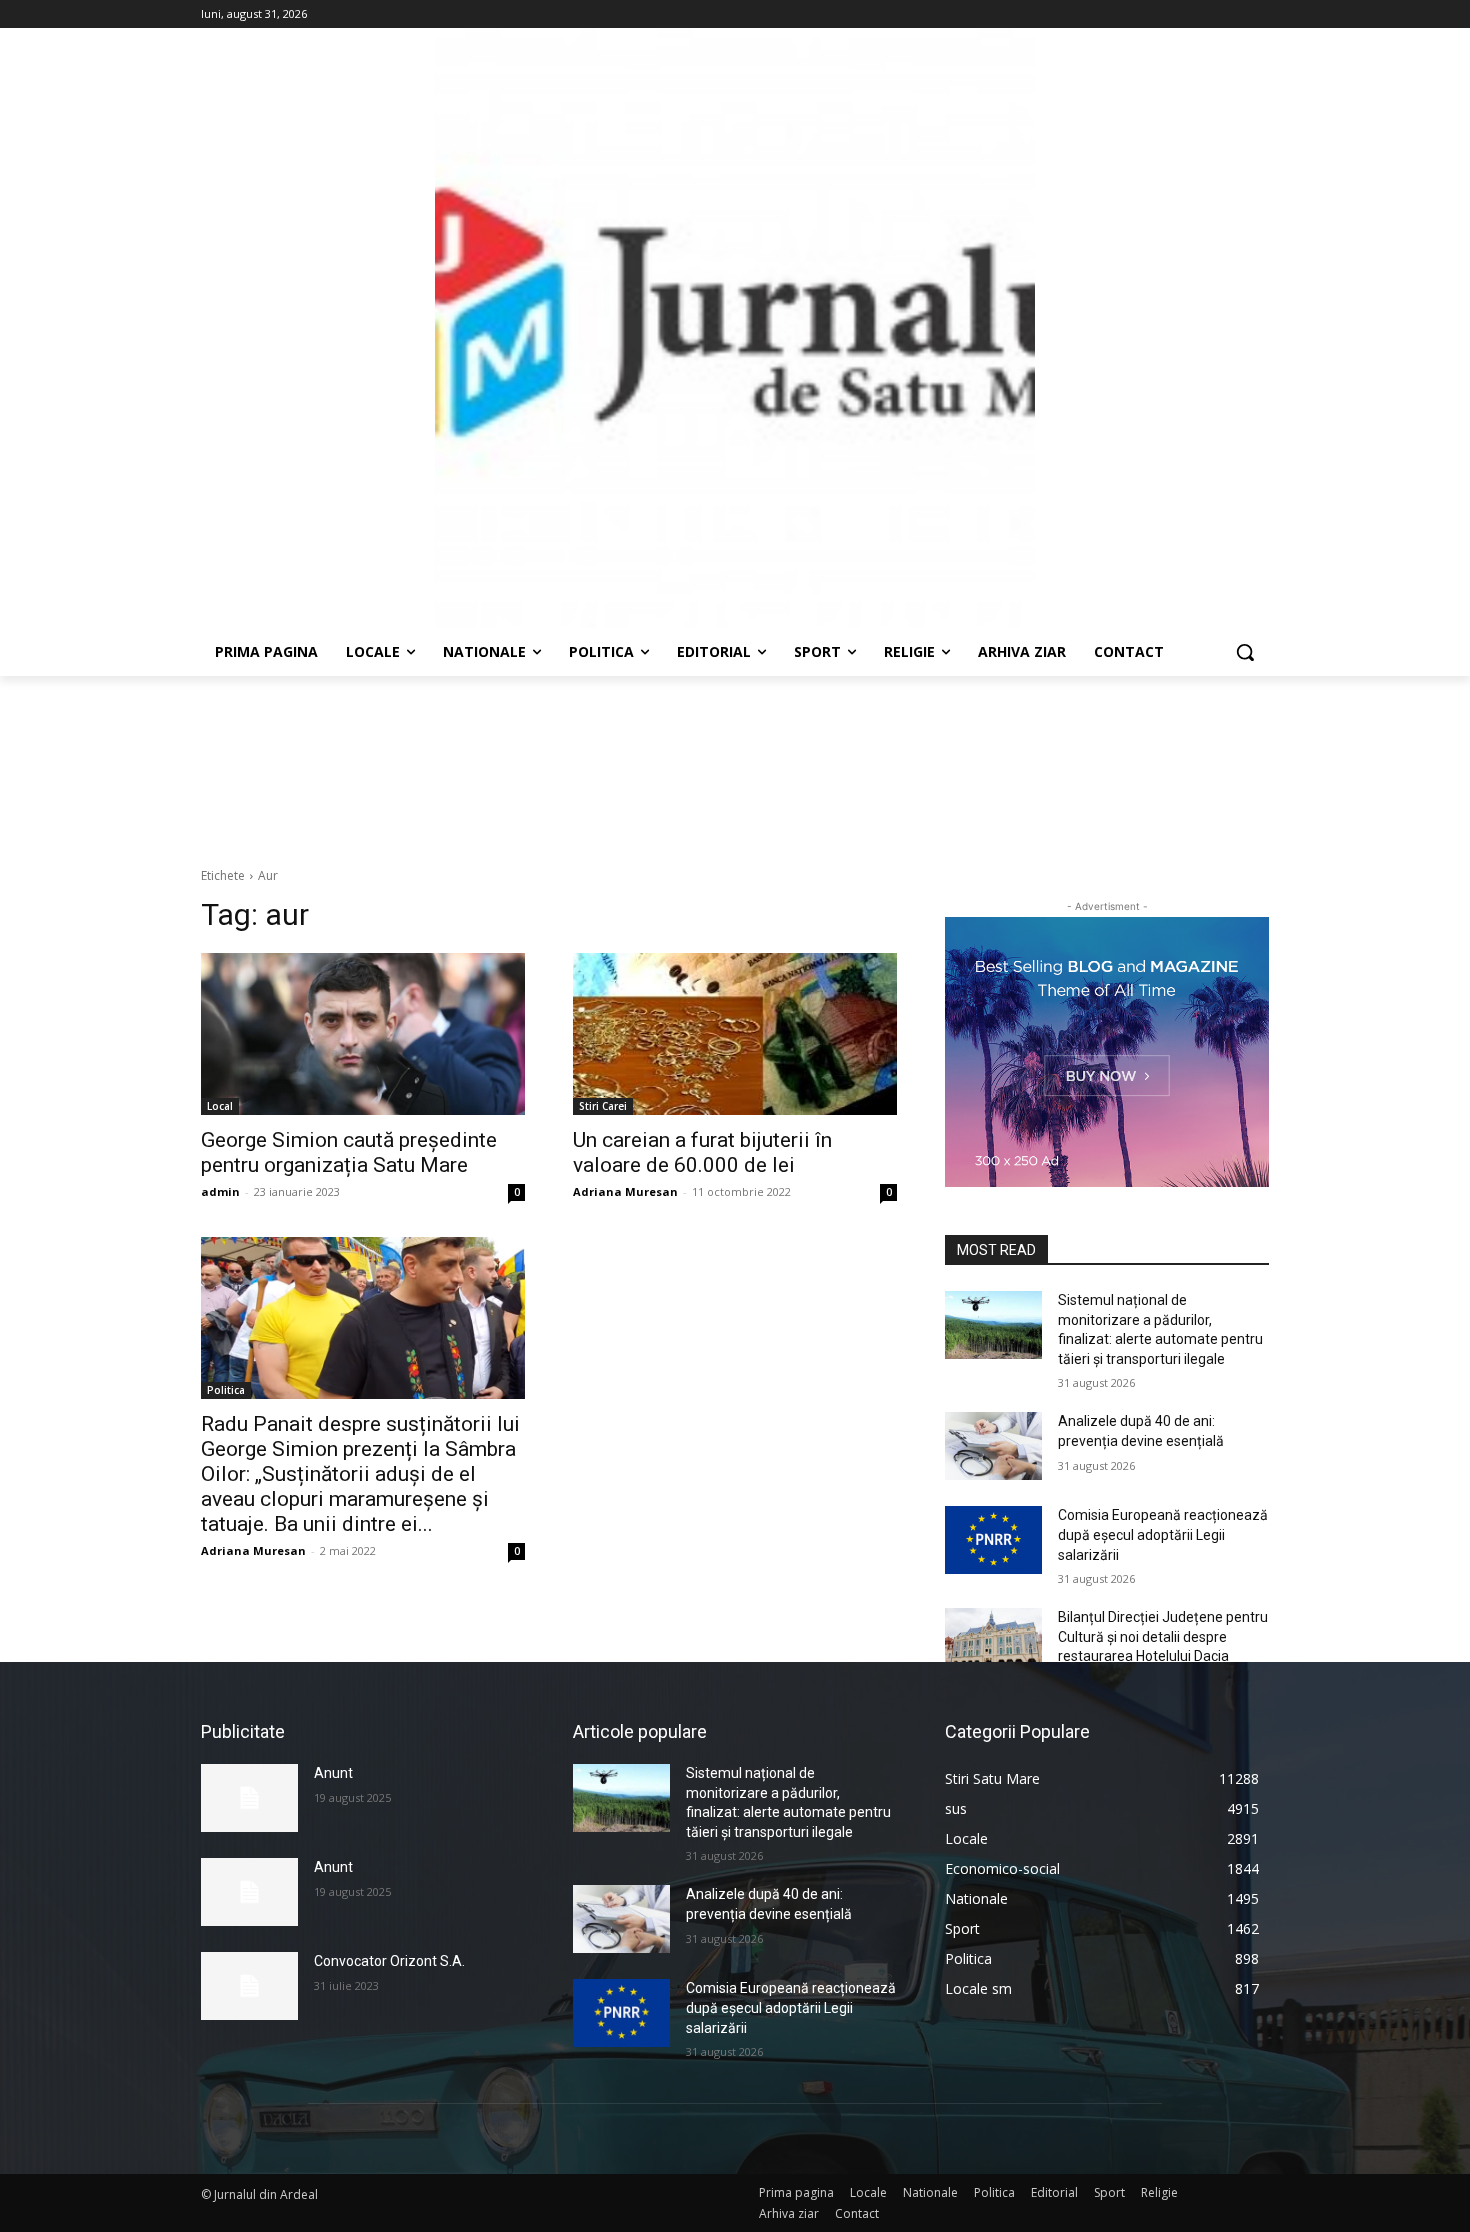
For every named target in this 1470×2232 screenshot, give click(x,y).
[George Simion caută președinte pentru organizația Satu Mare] (363, 1034)
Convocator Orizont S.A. (389, 1961)
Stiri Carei (603, 1106)
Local (220, 1106)
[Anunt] (249, 1798)
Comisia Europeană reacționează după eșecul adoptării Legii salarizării (1163, 1534)
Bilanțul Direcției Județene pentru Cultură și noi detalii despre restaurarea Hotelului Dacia (1163, 1636)
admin (220, 1191)
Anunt (333, 1773)
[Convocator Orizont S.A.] (249, 1986)
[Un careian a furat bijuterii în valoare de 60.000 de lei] (735, 1034)
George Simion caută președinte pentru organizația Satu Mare (349, 1152)
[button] (1245, 652)
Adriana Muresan (625, 1191)
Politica (226, 1390)
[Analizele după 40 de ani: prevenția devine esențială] (993, 1446)
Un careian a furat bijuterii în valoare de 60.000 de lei (702, 1152)
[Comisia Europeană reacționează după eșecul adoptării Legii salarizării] (993, 1540)
